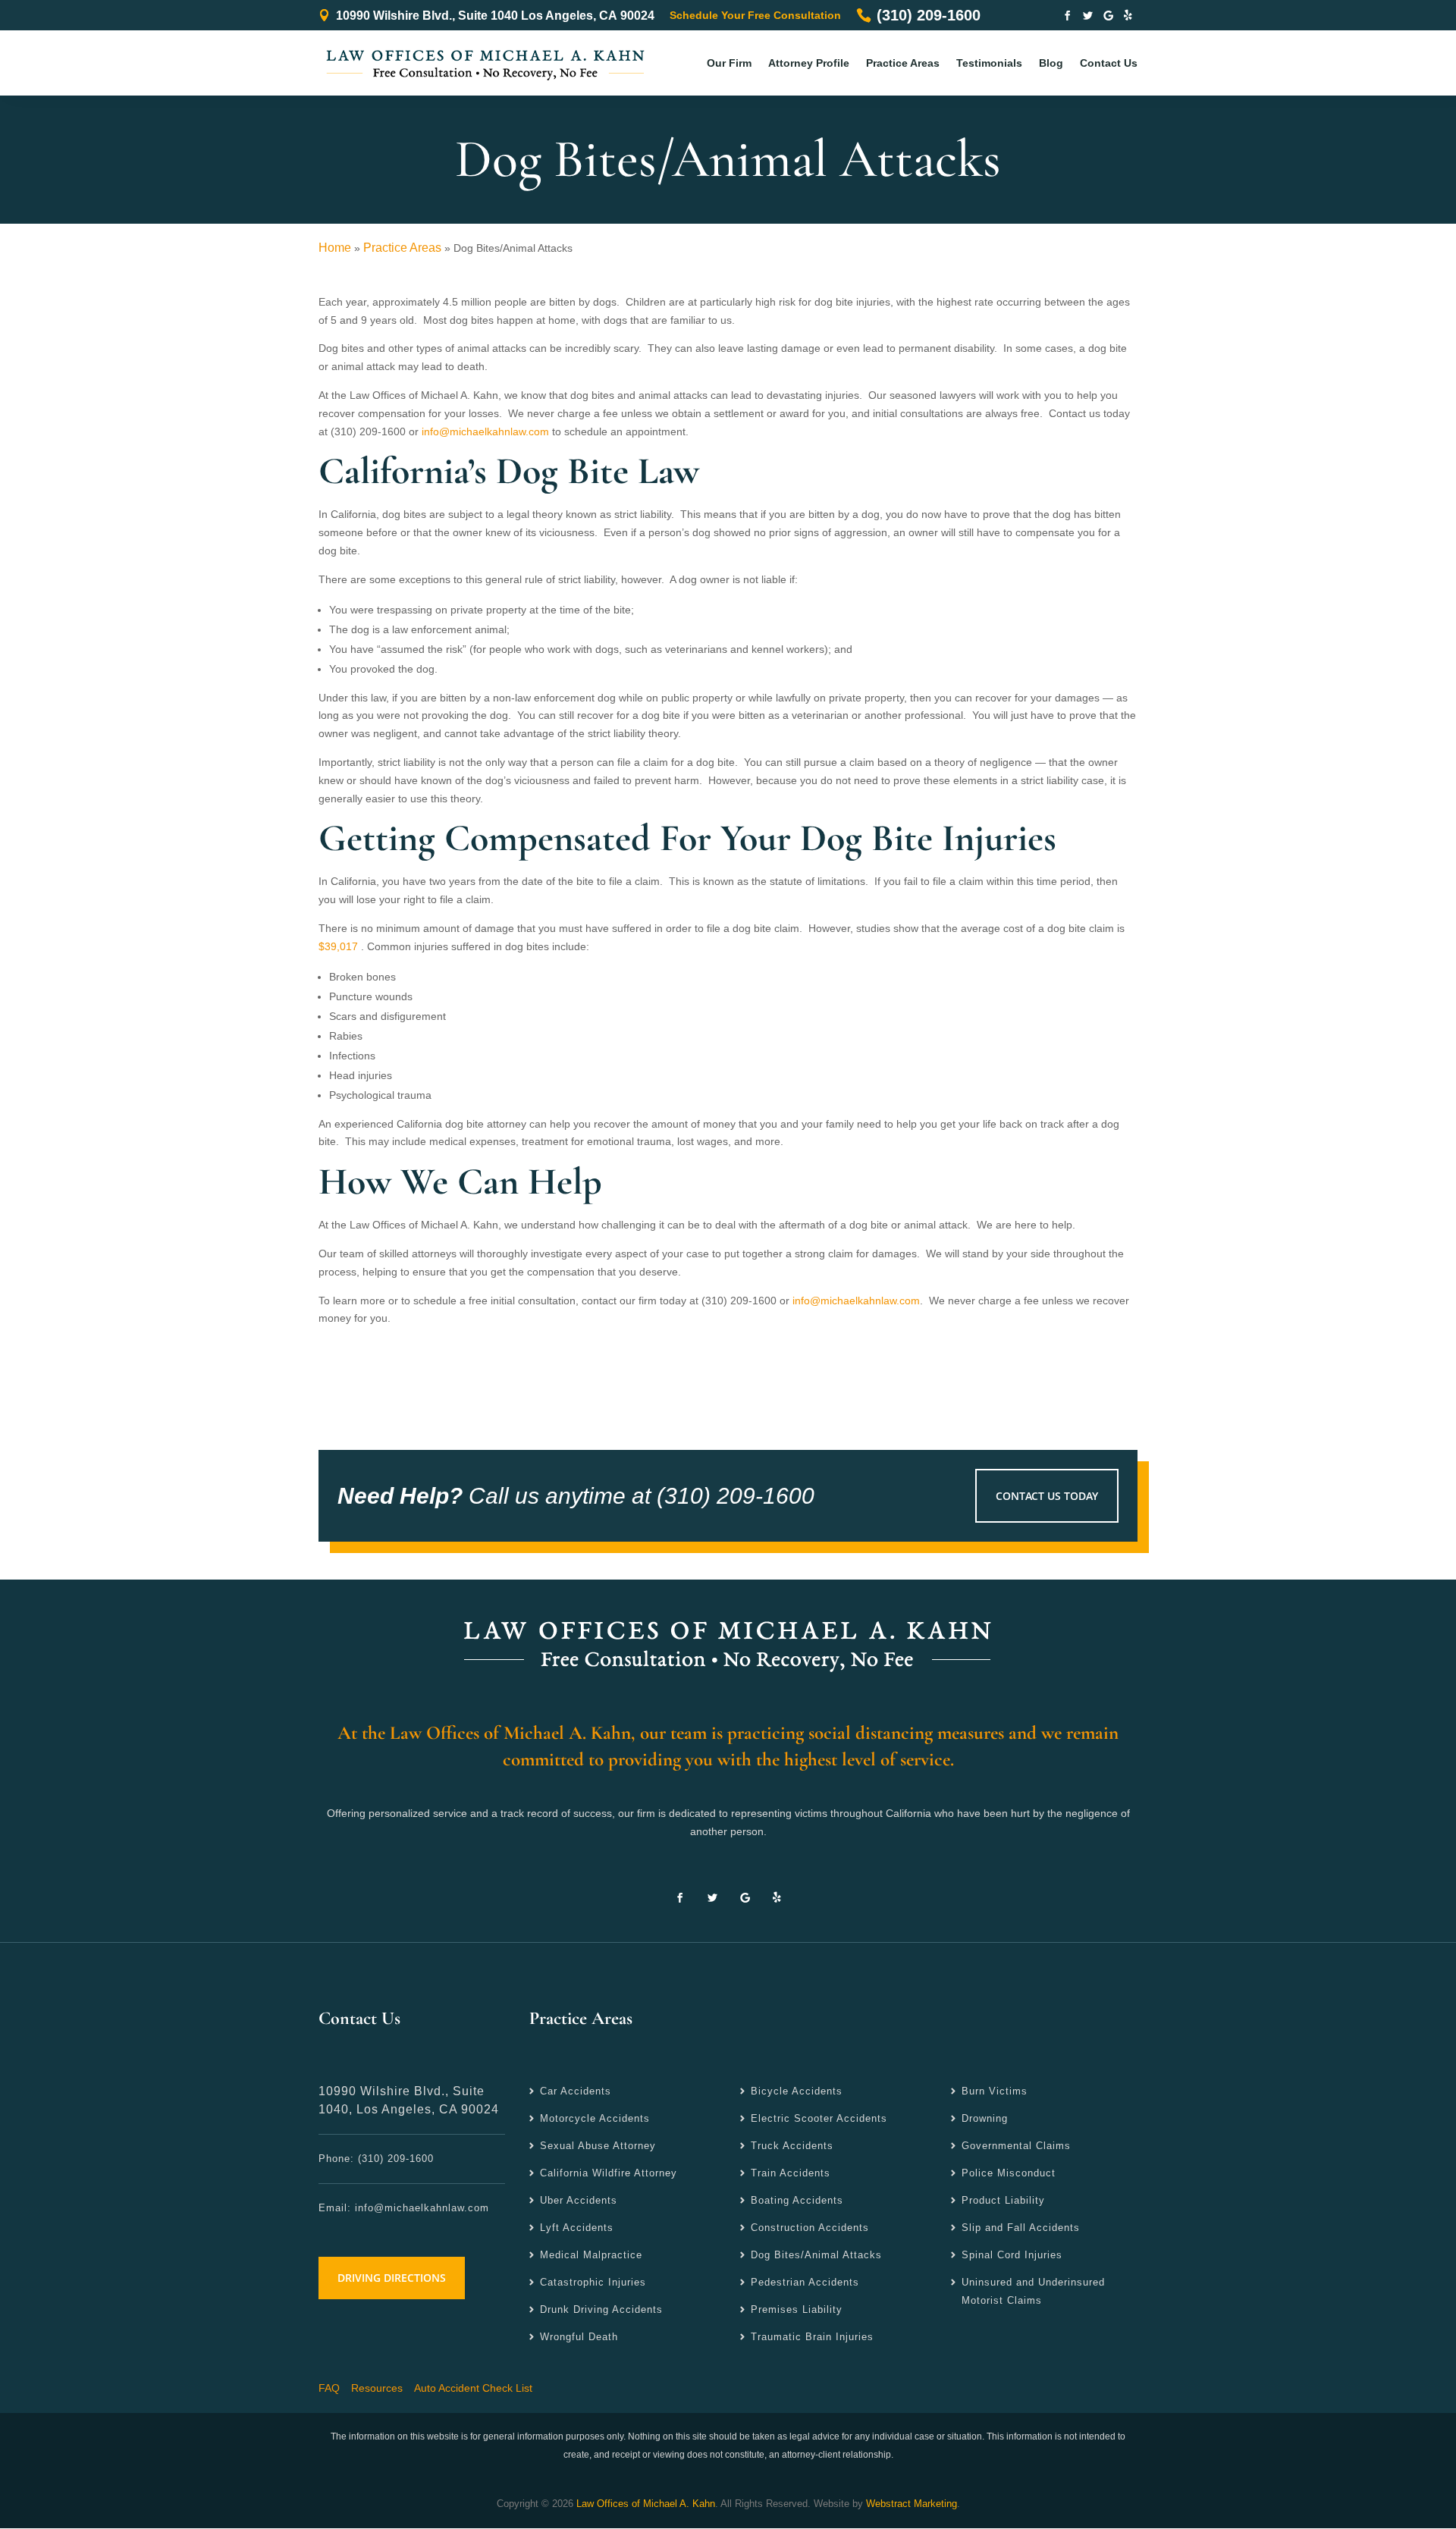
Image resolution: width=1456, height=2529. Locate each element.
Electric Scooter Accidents (819, 2118)
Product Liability (1003, 2200)
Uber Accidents (579, 2200)
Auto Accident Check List (473, 2388)
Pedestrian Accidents (805, 2282)
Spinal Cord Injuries (1012, 2255)
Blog (1051, 63)
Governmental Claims (1016, 2146)
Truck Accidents (792, 2146)
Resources (377, 2388)
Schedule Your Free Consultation (755, 15)
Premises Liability (797, 2309)
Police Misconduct (1009, 2173)
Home (335, 248)
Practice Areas (903, 63)
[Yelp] (1128, 17)
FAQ (329, 2388)
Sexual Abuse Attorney (598, 2146)
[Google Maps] (1108, 17)
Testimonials (989, 63)
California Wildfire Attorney (609, 2173)
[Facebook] (1067, 17)
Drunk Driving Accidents (601, 2309)
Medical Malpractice (591, 2255)
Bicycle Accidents (797, 2091)
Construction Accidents (810, 2228)
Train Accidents (791, 2173)
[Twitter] (1088, 17)
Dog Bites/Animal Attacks (816, 2255)
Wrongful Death (579, 2337)
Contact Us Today (1047, 1496)
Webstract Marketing (912, 2504)
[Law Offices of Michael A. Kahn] (728, 1642)
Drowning (985, 2118)
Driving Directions (392, 2278)
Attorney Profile (809, 63)
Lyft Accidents (577, 2228)
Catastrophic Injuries (593, 2282)
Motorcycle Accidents (595, 2118)
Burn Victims (995, 2091)
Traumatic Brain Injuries (812, 2337)
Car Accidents (576, 2091)
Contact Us (1109, 63)
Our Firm (729, 63)
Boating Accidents (797, 2200)
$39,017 (338, 946)
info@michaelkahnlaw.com (485, 431)
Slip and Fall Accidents (1021, 2228)
